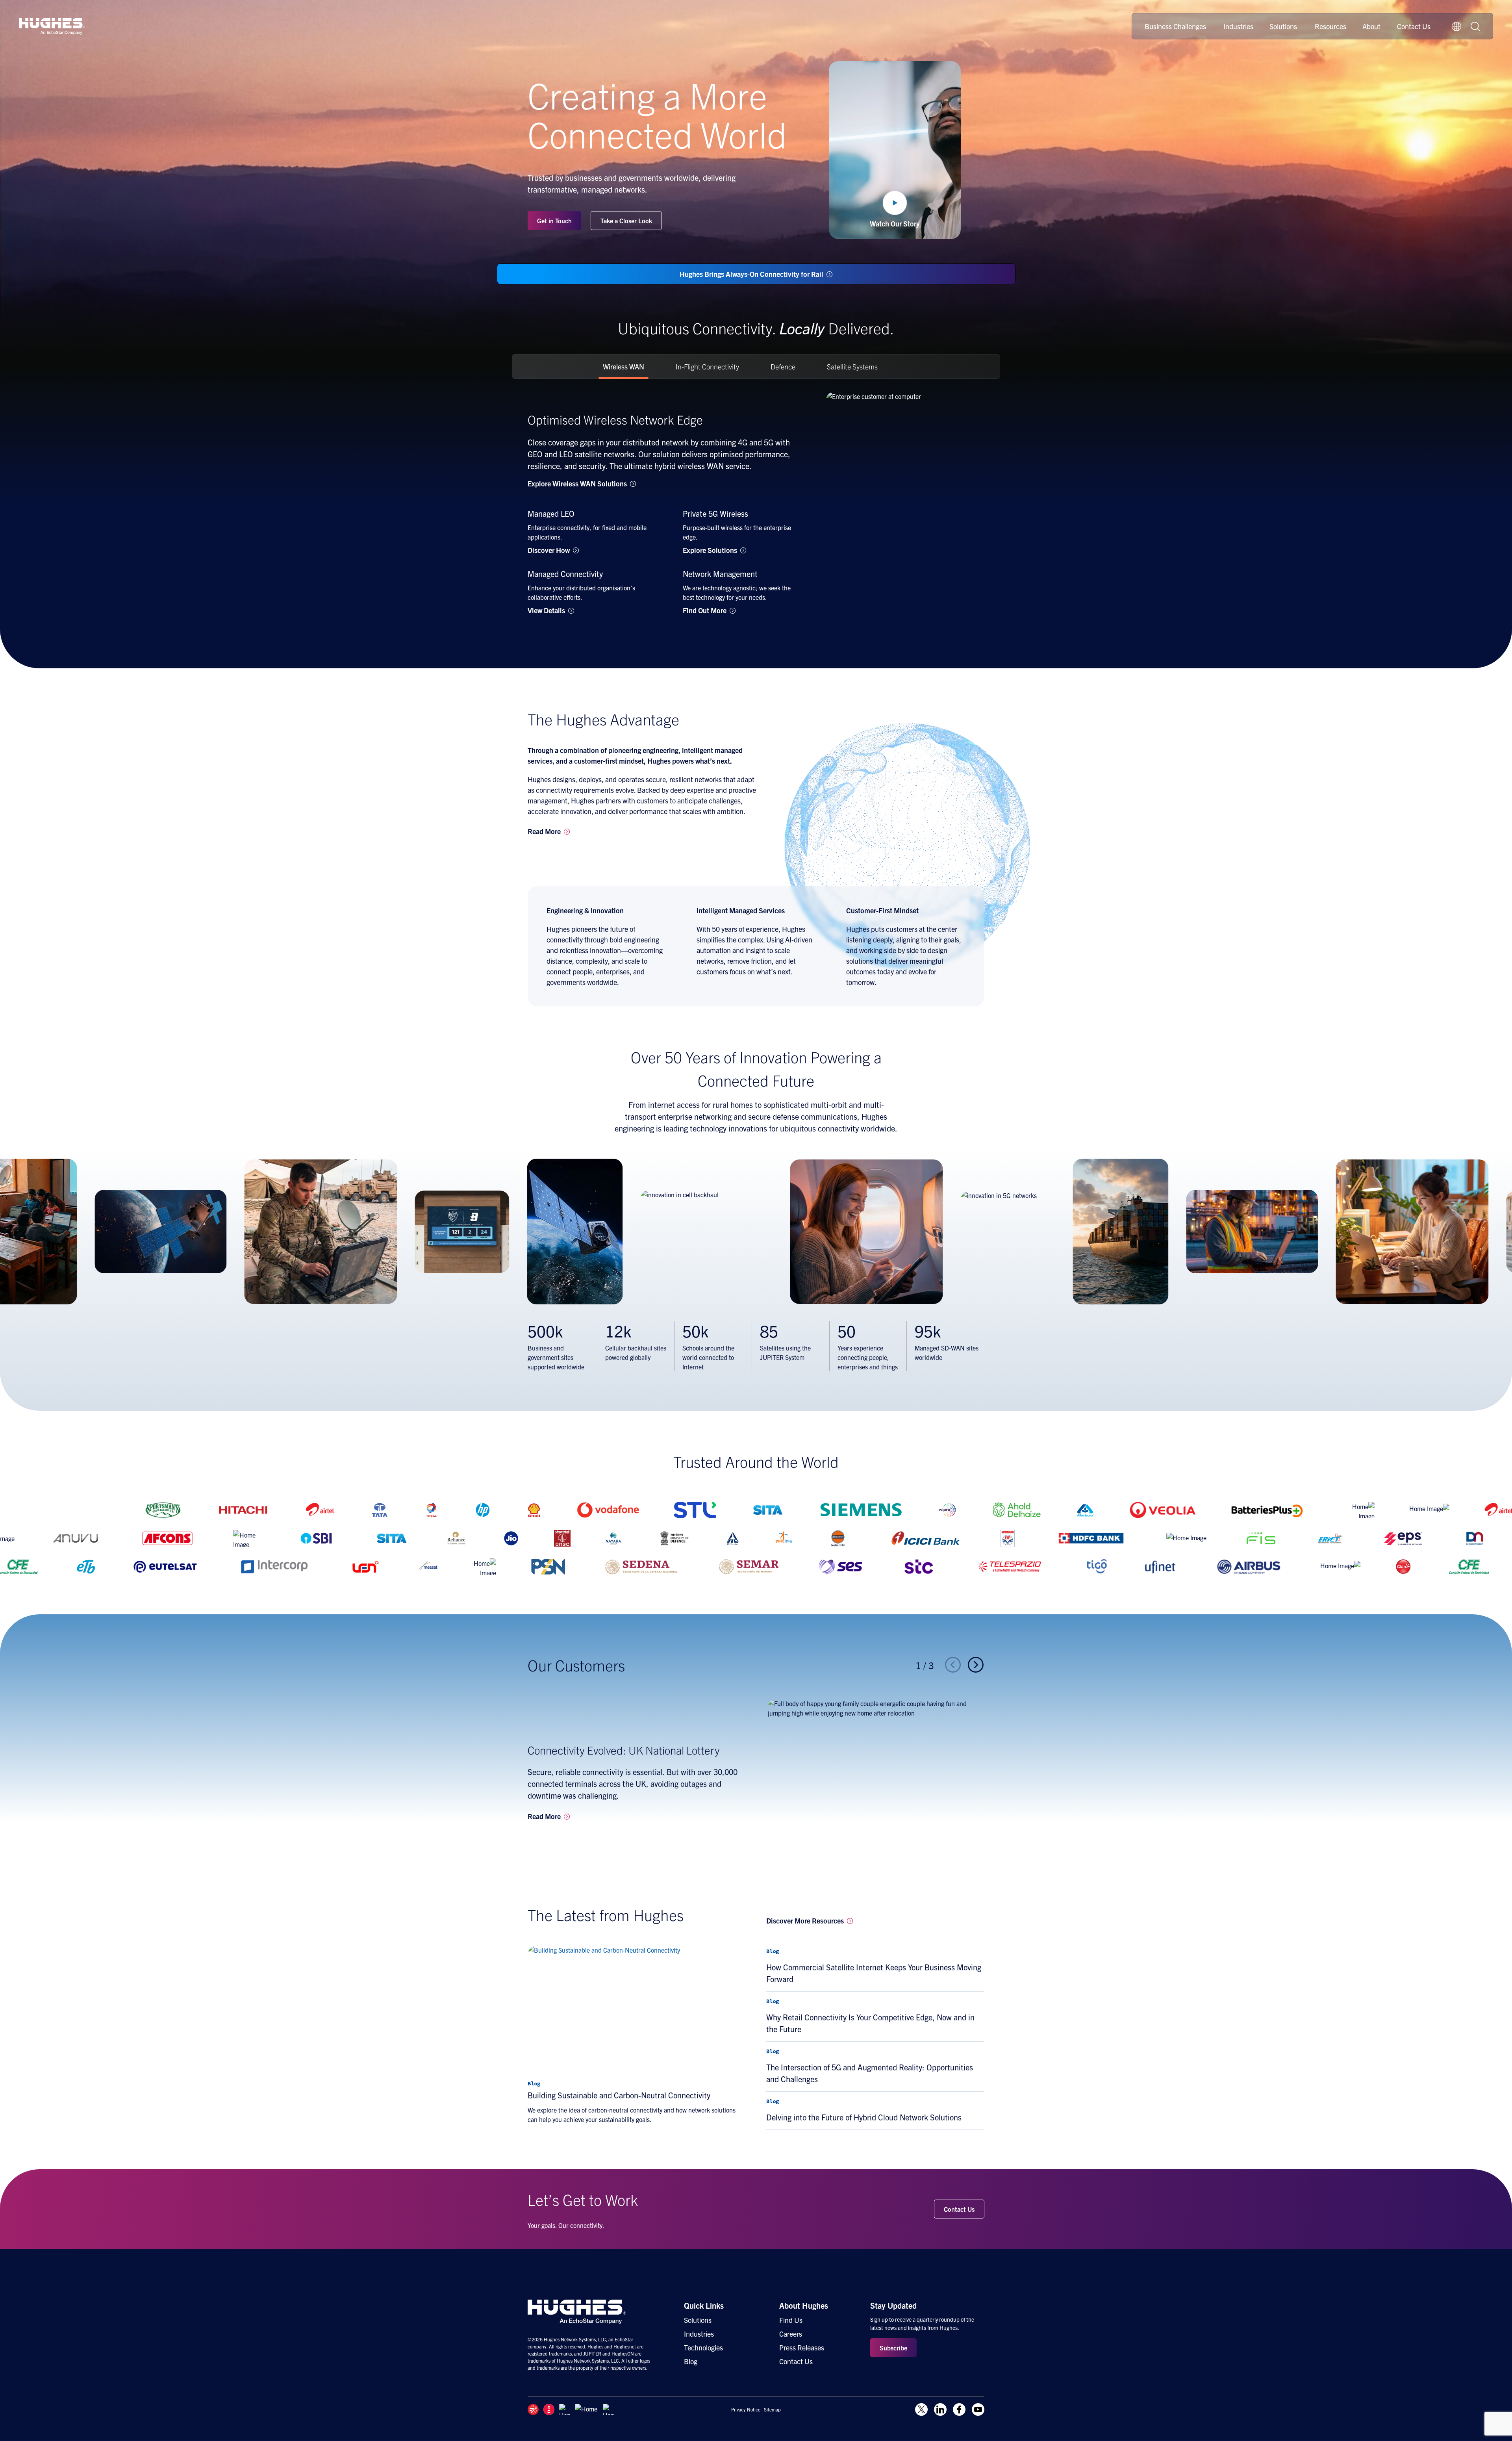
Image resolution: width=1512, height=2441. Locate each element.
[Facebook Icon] (959, 2409)
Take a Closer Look (626, 221)
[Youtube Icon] (978, 2409)
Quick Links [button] (704, 2305)
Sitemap (772, 2409)
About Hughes (804, 2305)
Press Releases (802, 2347)
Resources (1330, 26)
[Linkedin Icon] (940, 2409)
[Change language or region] (1456, 26)
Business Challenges (1175, 26)
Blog (691, 2361)
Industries (1238, 26)
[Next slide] (976, 1665)
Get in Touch (554, 221)
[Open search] (1475, 26)
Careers (791, 2334)
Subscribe (893, 2348)
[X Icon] (921, 2409)
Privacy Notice (746, 2409)
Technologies (703, 2347)
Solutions (1283, 26)
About (1371, 26)
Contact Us (1414, 26)
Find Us (791, 2320)
